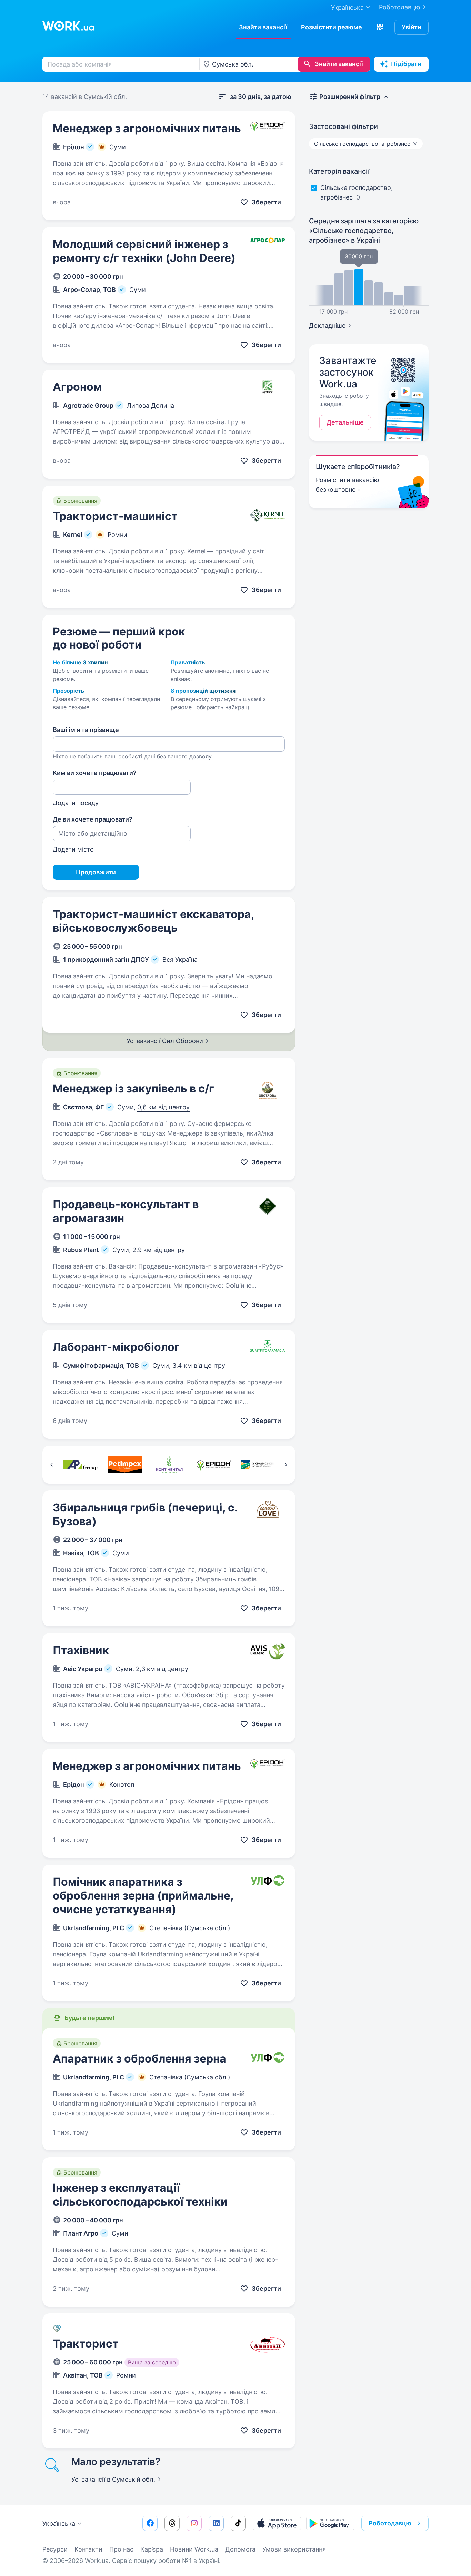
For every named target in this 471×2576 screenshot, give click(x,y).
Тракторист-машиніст (115, 516)
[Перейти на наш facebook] (150, 2523)
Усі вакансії (113, 2479)
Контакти (88, 2549)
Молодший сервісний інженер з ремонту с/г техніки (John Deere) (144, 251)
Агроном (77, 387)
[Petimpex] (125, 1465)
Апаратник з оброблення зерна (139, 2059)
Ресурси (55, 2549)
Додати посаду (76, 803)
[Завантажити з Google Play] (330, 2523)
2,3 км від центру (162, 1669)
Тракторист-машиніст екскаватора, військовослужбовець (153, 921)
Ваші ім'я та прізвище (86, 730)
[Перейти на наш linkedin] (216, 2523)
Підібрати (406, 64)
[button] (380, 27)
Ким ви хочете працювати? (95, 773)
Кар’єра (152, 2549)
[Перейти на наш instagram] (194, 2523)
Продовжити (96, 872)
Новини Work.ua (194, 2549)
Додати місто (73, 849)
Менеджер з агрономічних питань (147, 128)
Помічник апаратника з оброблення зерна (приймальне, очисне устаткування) (143, 1896)
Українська (59, 2523)
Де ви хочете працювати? (93, 819)
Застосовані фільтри (343, 126)
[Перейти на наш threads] (172, 2523)
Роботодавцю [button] (390, 2523)
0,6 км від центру (163, 1107)
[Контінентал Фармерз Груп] (169, 1465)
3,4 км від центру (199, 1366)
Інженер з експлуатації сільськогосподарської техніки (140, 2195)
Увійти (412, 27)
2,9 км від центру (159, 1250)
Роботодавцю (400, 7)
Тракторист (86, 2344)
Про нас (121, 2549)
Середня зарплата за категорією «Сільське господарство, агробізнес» (364, 231)
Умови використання (294, 2549)
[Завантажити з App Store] (277, 2523)
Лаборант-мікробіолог (116, 1347)
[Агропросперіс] (80, 1465)
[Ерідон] (214, 1465)
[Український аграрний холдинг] (258, 1465)
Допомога (240, 2549)
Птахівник (81, 1650)
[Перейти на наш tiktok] (238, 2523)
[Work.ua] (68, 26)
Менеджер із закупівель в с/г (133, 1088)
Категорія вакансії (339, 171)
